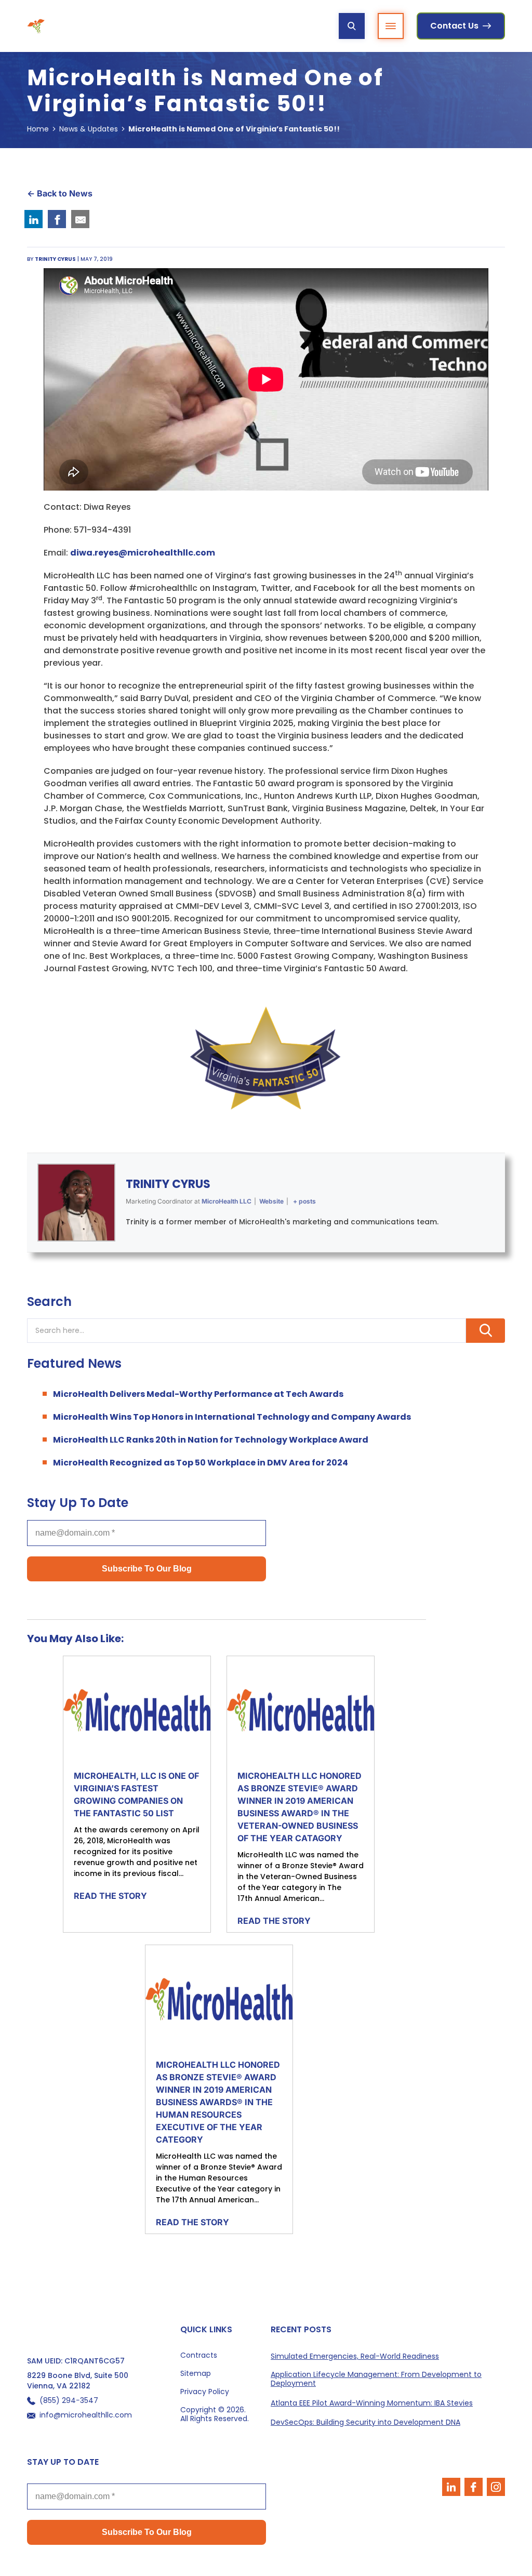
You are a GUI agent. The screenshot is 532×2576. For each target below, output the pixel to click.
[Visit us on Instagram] (496, 2487)
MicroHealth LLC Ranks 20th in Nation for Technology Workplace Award (211, 1440)
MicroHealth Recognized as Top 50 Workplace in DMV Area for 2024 (201, 1463)
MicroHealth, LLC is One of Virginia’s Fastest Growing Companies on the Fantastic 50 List (136, 1794)
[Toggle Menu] (391, 26)
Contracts (199, 2355)
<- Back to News (60, 193)
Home (38, 129)
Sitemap (196, 2374)
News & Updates (89, 129)
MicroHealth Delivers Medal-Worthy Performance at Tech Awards (198, 1394)
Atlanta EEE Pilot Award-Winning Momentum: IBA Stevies (372, 2403)
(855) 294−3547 (69, 2401)
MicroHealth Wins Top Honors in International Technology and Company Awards (232, 1417)
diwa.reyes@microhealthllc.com (143, 553)
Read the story (110, 1896)
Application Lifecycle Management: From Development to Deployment (376, 2379)
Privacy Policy (205, 2392)
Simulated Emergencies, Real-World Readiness (355, 2356)
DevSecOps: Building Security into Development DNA (365, 2422)
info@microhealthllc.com (86, 2415)
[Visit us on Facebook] (474, 2487)
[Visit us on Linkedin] (451, 2487)
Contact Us (454, 26)
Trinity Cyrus (168, 1184)
